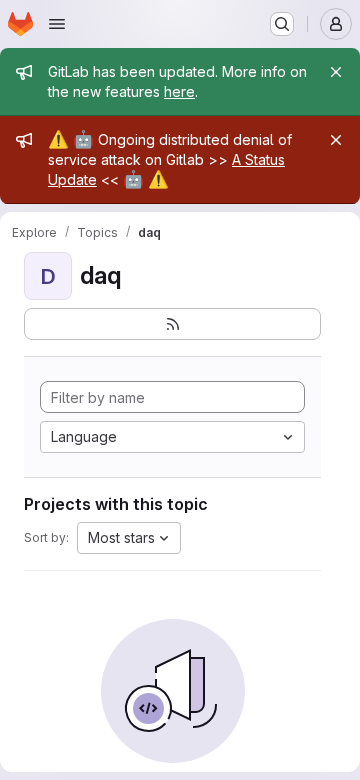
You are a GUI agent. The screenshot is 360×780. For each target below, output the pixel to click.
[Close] (336, 72)
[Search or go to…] (282, 24)
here (179, 91)
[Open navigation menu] (57, 24)
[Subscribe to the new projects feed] (172, 324)
